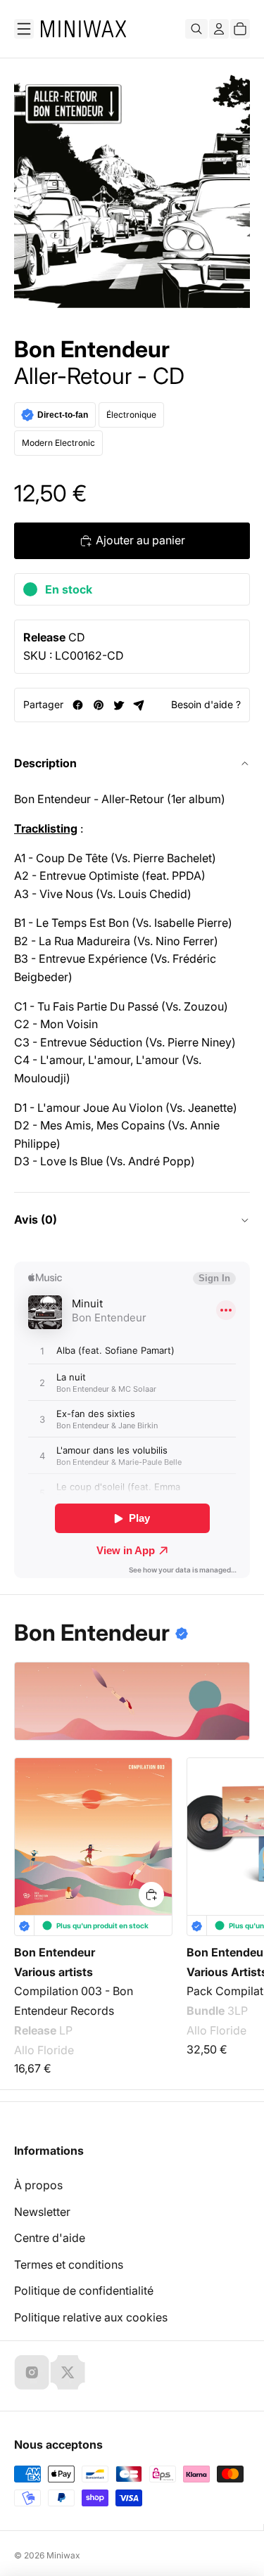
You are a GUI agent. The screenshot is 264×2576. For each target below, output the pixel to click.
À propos (38, 2185)
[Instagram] (32, 2372)
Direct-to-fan (63, 415)
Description (45, 763)
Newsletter (42, 2212)
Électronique (131, 415)
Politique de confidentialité (84, 2290)
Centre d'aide (50, 2238)
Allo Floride (44, 2050)
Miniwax (63, 2555)
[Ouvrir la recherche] (196, 29)
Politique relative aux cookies (91, 2317)
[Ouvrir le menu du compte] (219, 29)
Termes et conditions (69, 2264)
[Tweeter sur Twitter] (119, 705)
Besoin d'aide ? (206, 704)
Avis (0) (36, 1219)
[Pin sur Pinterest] (98, 705)
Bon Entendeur (92, 350)
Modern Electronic (58, 443)
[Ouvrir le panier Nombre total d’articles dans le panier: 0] (240, 29)
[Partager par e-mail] (139, 705)
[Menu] (24, 29)
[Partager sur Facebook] (78, 705)
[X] (68, 2372)
